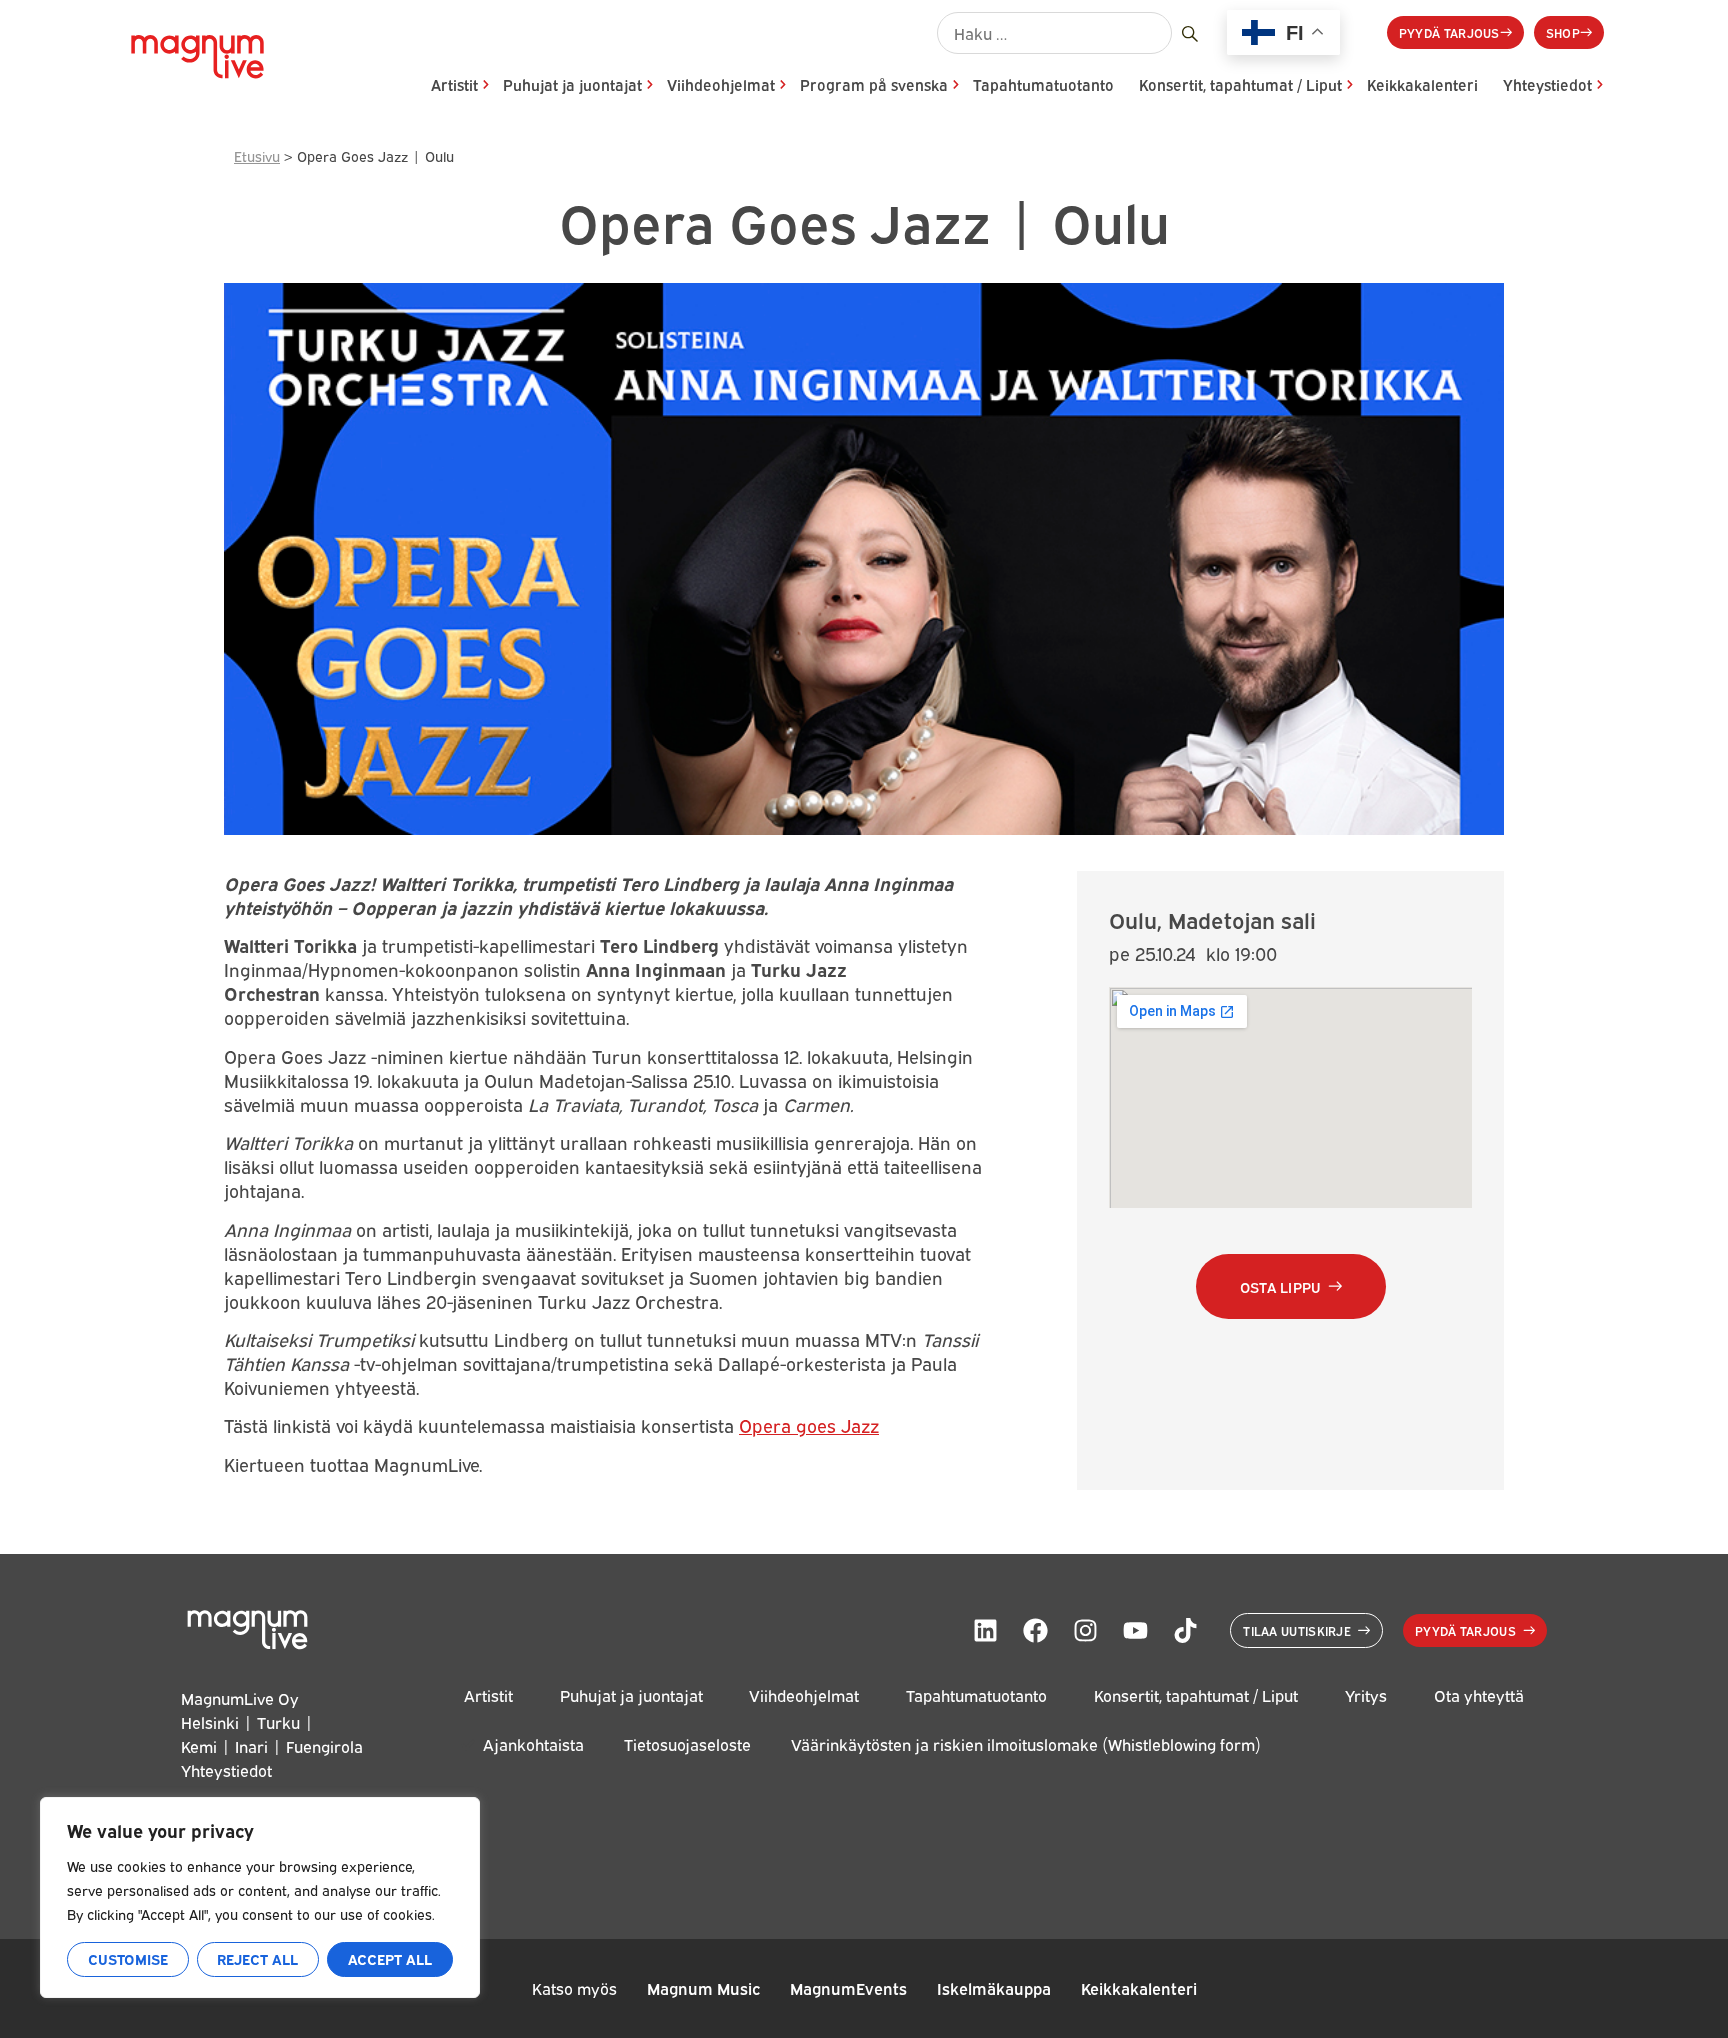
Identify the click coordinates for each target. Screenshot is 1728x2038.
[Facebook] (1035, 1630)
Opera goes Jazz (809, 1425)
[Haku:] (1054, 33)
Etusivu (257, 155)
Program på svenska (874, 84)
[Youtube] (1135, 1630)
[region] (260, 1897)
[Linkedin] (985, 1630)
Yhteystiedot (1547, 84)
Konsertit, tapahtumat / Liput (1240, 84)
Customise (128, 1958)
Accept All (390, 1958)
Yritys (1366, 1695)
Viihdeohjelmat (721, 84)
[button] (1291, 1286)
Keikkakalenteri (1422, 84)
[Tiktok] (1185, 1630)
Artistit (454, 84)
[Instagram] (1085, 1630)
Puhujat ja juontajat (572, 84)
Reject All (257, 1958)
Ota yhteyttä (1479, 1695)
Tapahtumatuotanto (1043, 84)
